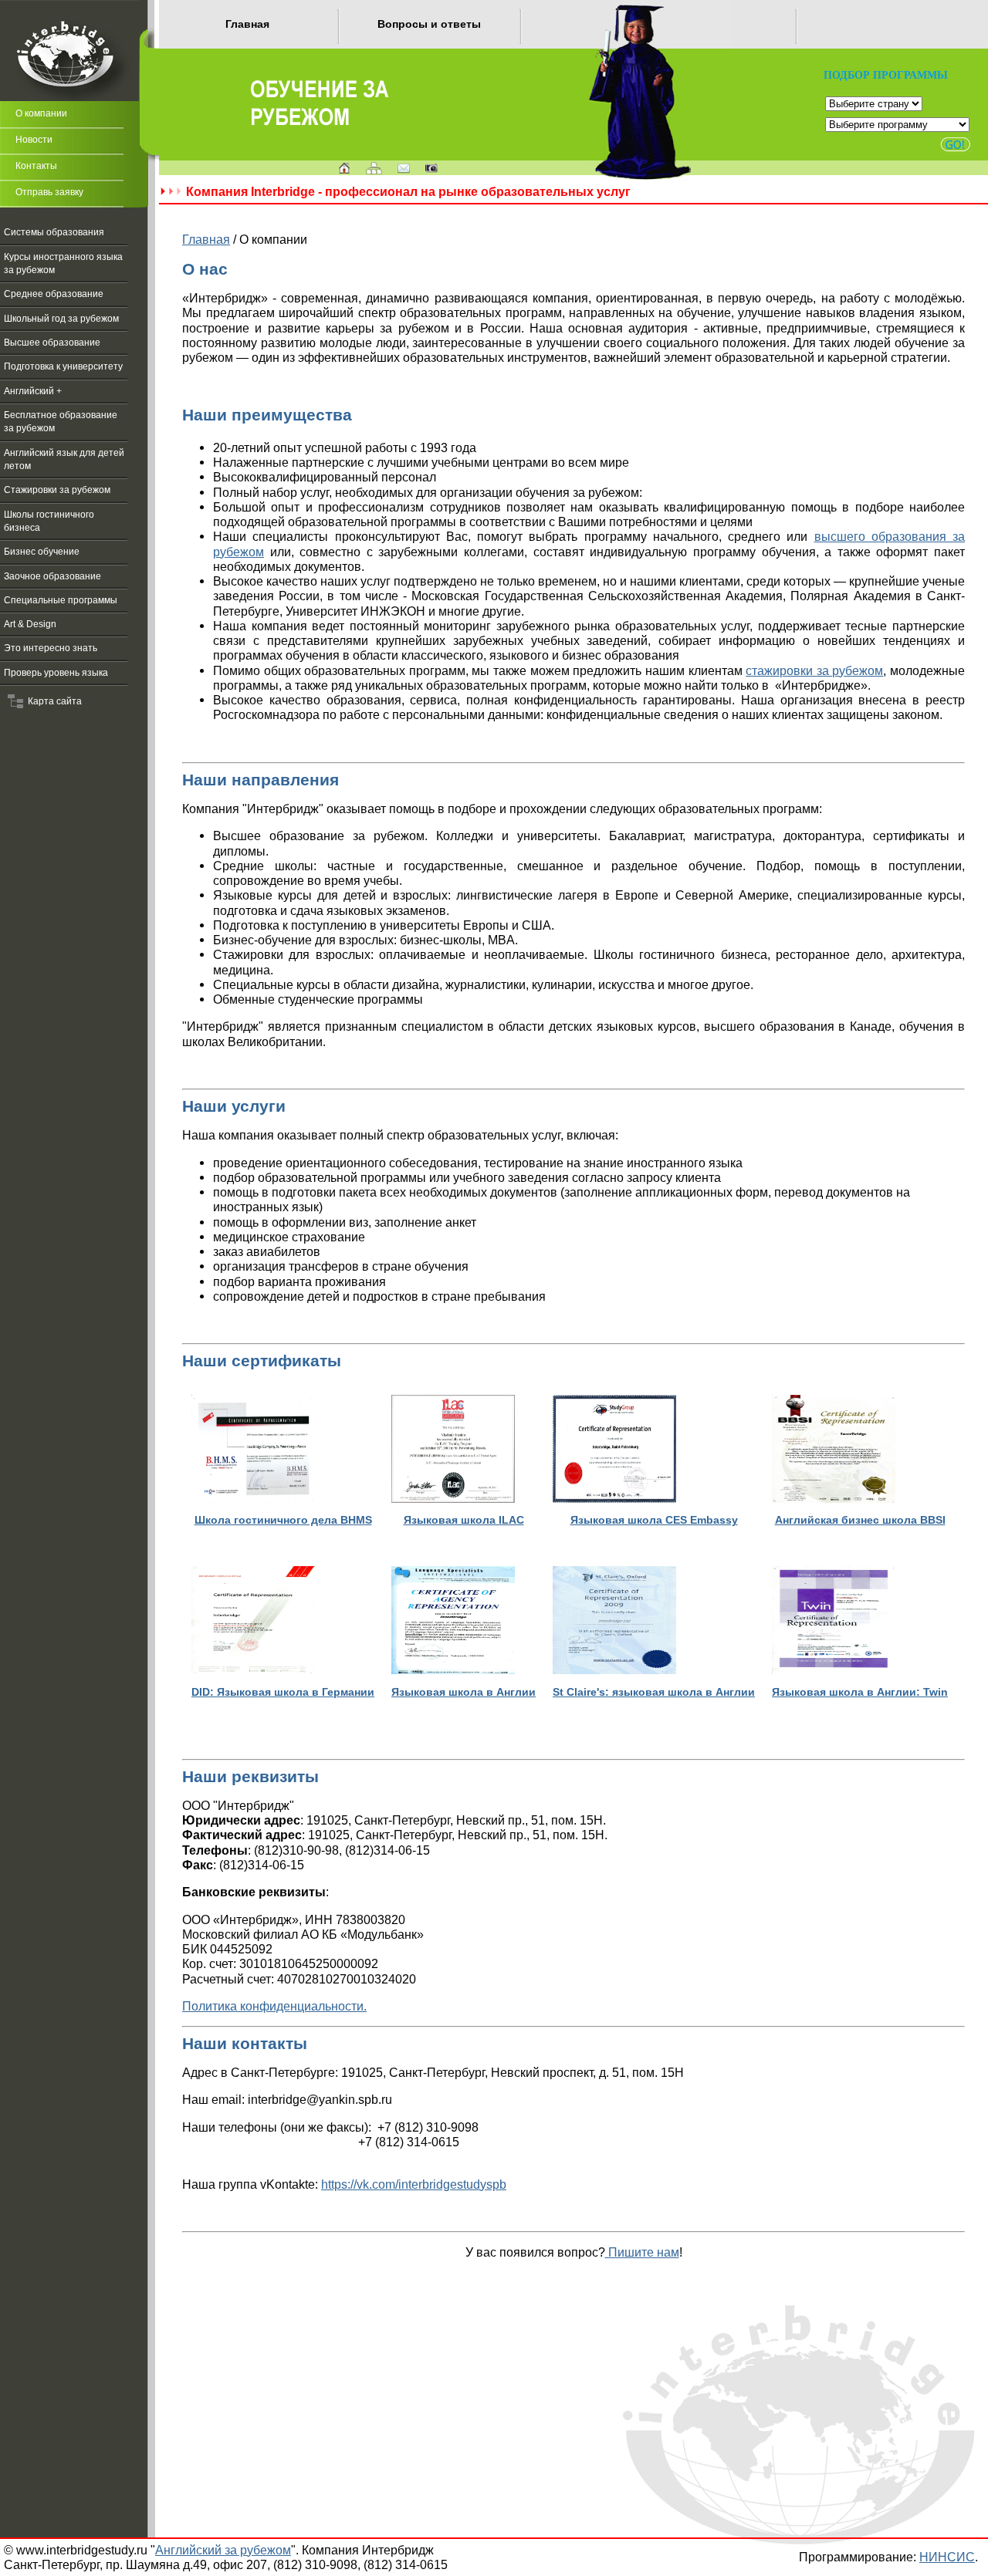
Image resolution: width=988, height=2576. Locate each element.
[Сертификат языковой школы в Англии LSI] (453, 1670)
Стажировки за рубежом (57, 490)
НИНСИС (947, 2557)
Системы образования (54, 232)
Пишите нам (642, 2252)
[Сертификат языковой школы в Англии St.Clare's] (614, 1670)
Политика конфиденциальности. (274, 2006)
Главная (247, 24)
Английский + (33, 391)
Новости (34, 140)
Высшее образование (52, 343)
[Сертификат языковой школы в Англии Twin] (834, 1670)
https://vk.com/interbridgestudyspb (414, 2184)
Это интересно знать (51, 648)
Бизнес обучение (42, 552)
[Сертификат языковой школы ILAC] (453, 1499)
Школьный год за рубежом (61, 319)
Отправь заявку (49, 192)
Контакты (36, 166)
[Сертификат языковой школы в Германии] (253, 1670)
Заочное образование (52, 576)
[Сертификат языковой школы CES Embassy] (614, 1499)
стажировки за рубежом (814, 670)
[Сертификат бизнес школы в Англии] (834, 1499)
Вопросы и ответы (429, 24)
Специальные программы (61, 600)
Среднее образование (54, 294)
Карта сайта (52, 701)
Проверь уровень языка (56, 673)
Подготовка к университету (63, 366)
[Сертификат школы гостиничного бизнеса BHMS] (253, 1499)
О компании (41, 113)
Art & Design (30, 624)
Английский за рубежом (223, 2550)
